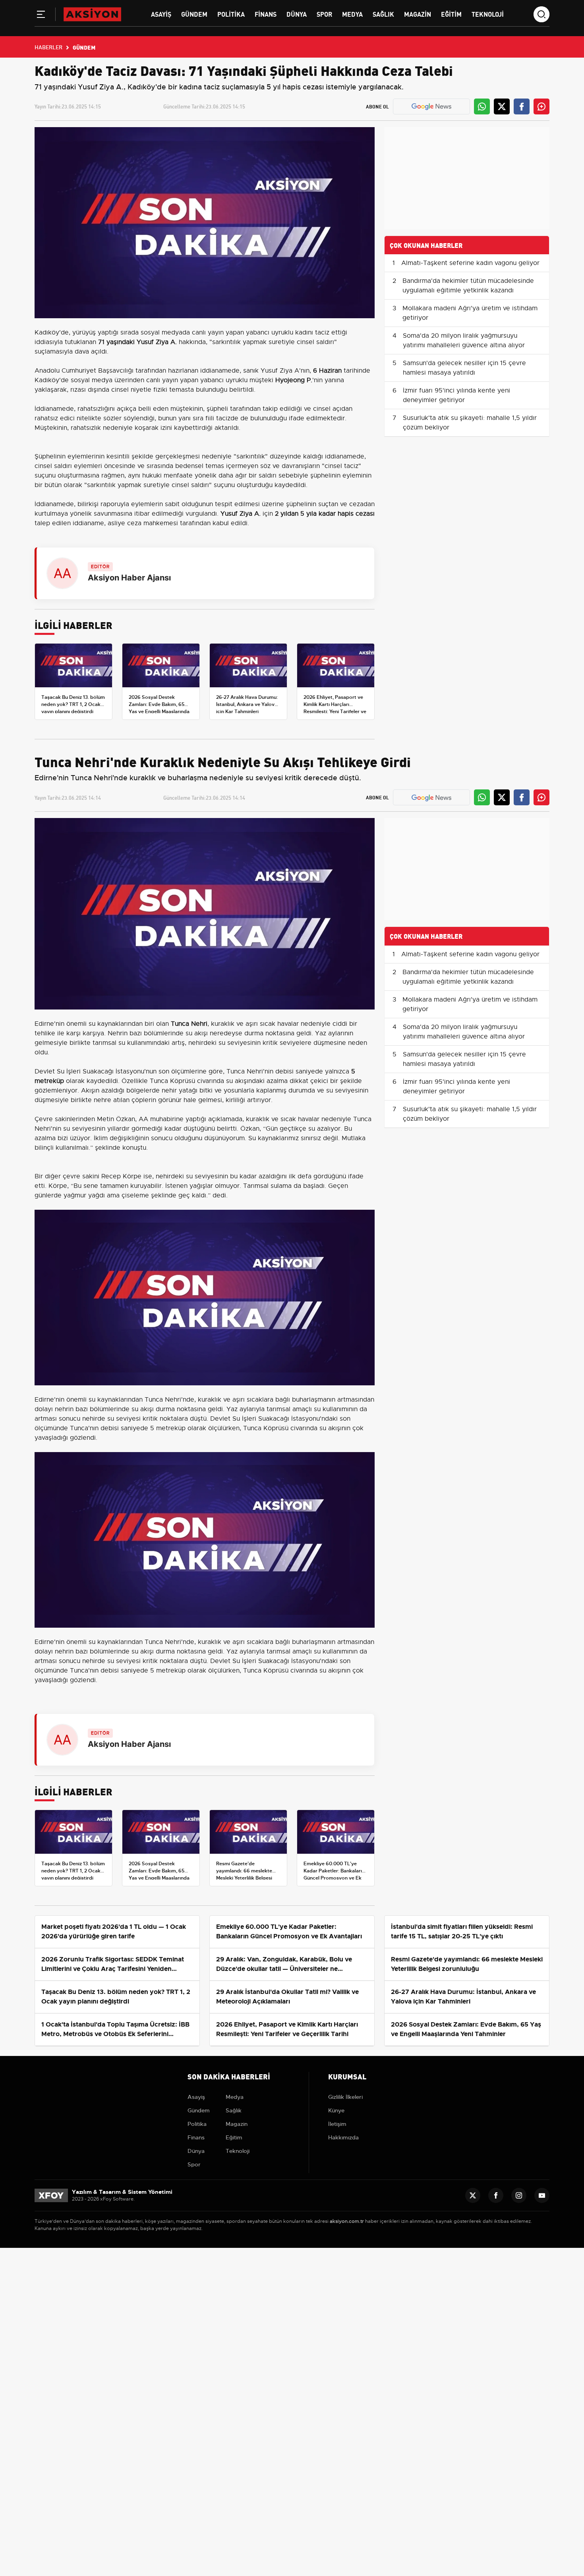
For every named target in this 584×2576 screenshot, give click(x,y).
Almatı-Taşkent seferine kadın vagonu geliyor (470, 263)
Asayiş (161, 14)
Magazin (418, 14)
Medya (352, 14)
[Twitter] (473, 2195)
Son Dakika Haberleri (229, 2076)
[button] (41, 16)
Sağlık (383, 14)
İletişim (337, 2124)
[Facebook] (496, 2195)
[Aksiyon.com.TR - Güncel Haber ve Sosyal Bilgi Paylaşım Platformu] (92, 14)
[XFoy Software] (51, 2195)
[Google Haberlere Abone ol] (431, 106)
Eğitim (451, 14)
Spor (324, 14)
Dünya (297, 14)
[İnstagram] (519, 2195)
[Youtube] (542, 2195)
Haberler (48, 47)
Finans (266, 14)
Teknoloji (488, 14)
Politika (231, 14)
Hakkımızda (343, 2137)
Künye (336, 2110)
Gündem (194, 14)
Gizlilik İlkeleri (345, 2097)
